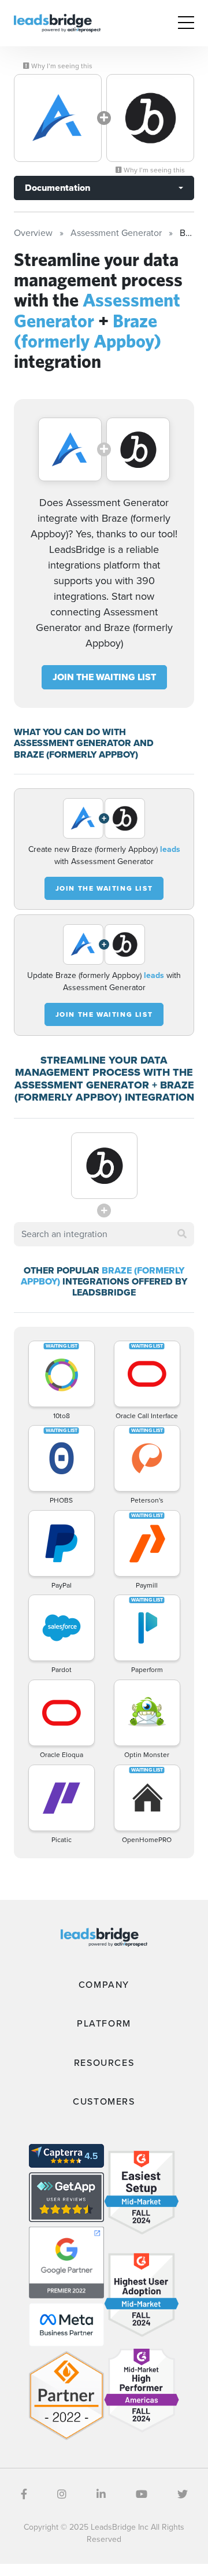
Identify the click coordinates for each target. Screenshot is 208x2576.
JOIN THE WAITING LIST (104, 677)
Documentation (57, 188)
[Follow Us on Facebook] (24, 2494)
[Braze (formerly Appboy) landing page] (150, 118)
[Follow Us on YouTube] (142, 2494)
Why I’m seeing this (61, 66)
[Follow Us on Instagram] (62, 2494)
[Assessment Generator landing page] (58, 118)
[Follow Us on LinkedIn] (101, 2494)
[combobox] (104, 1234)
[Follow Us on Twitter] (183, 2494)
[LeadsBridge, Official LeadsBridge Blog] (57, 22)
